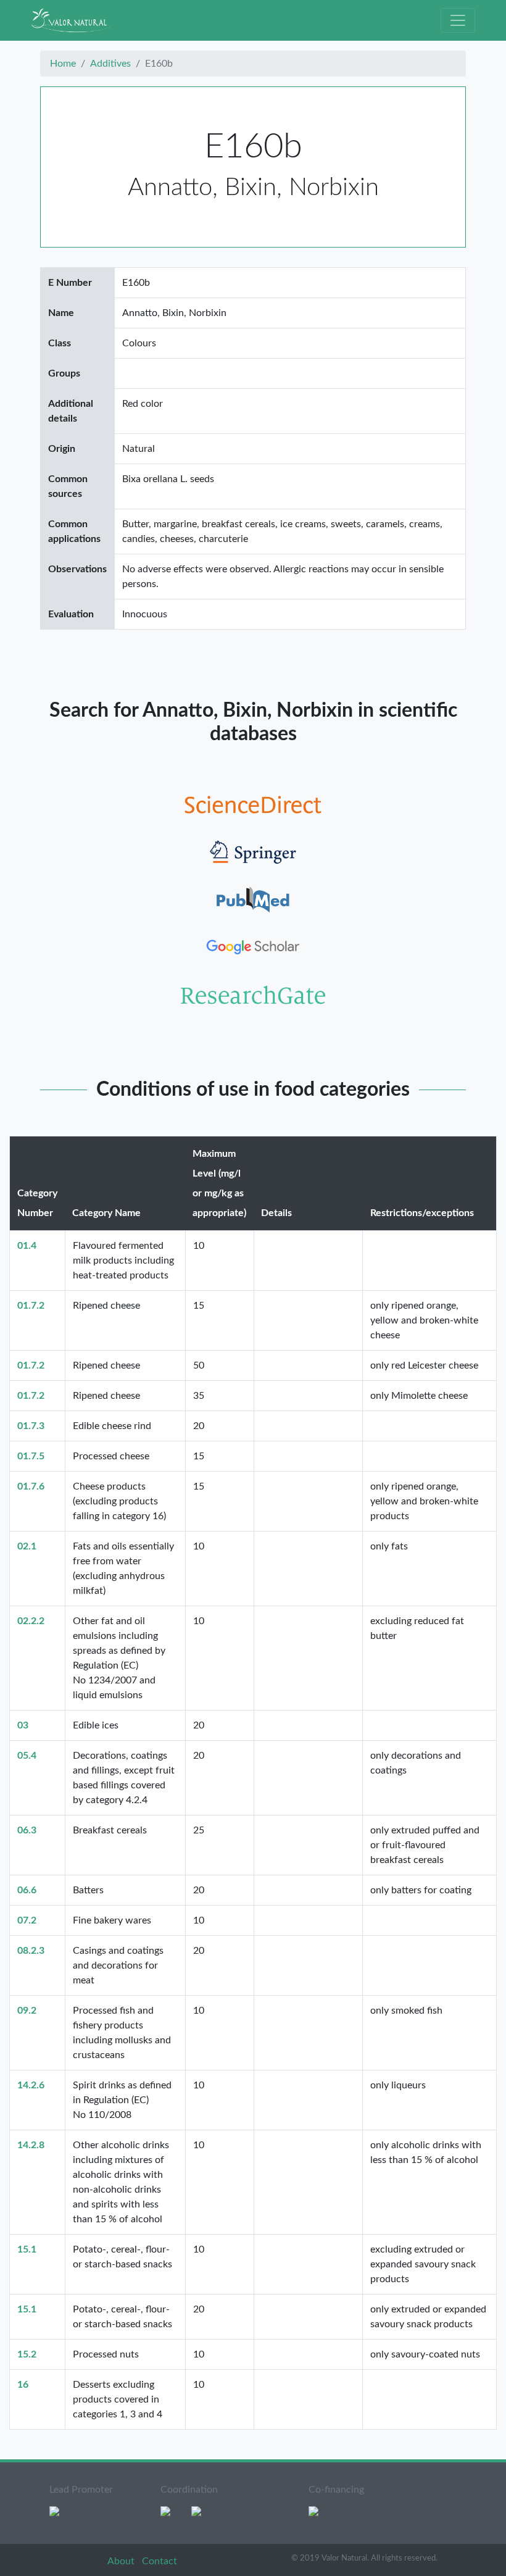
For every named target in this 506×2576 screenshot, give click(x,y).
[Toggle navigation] (458, 20)
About (122, 2561)
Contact (160, 2561)
